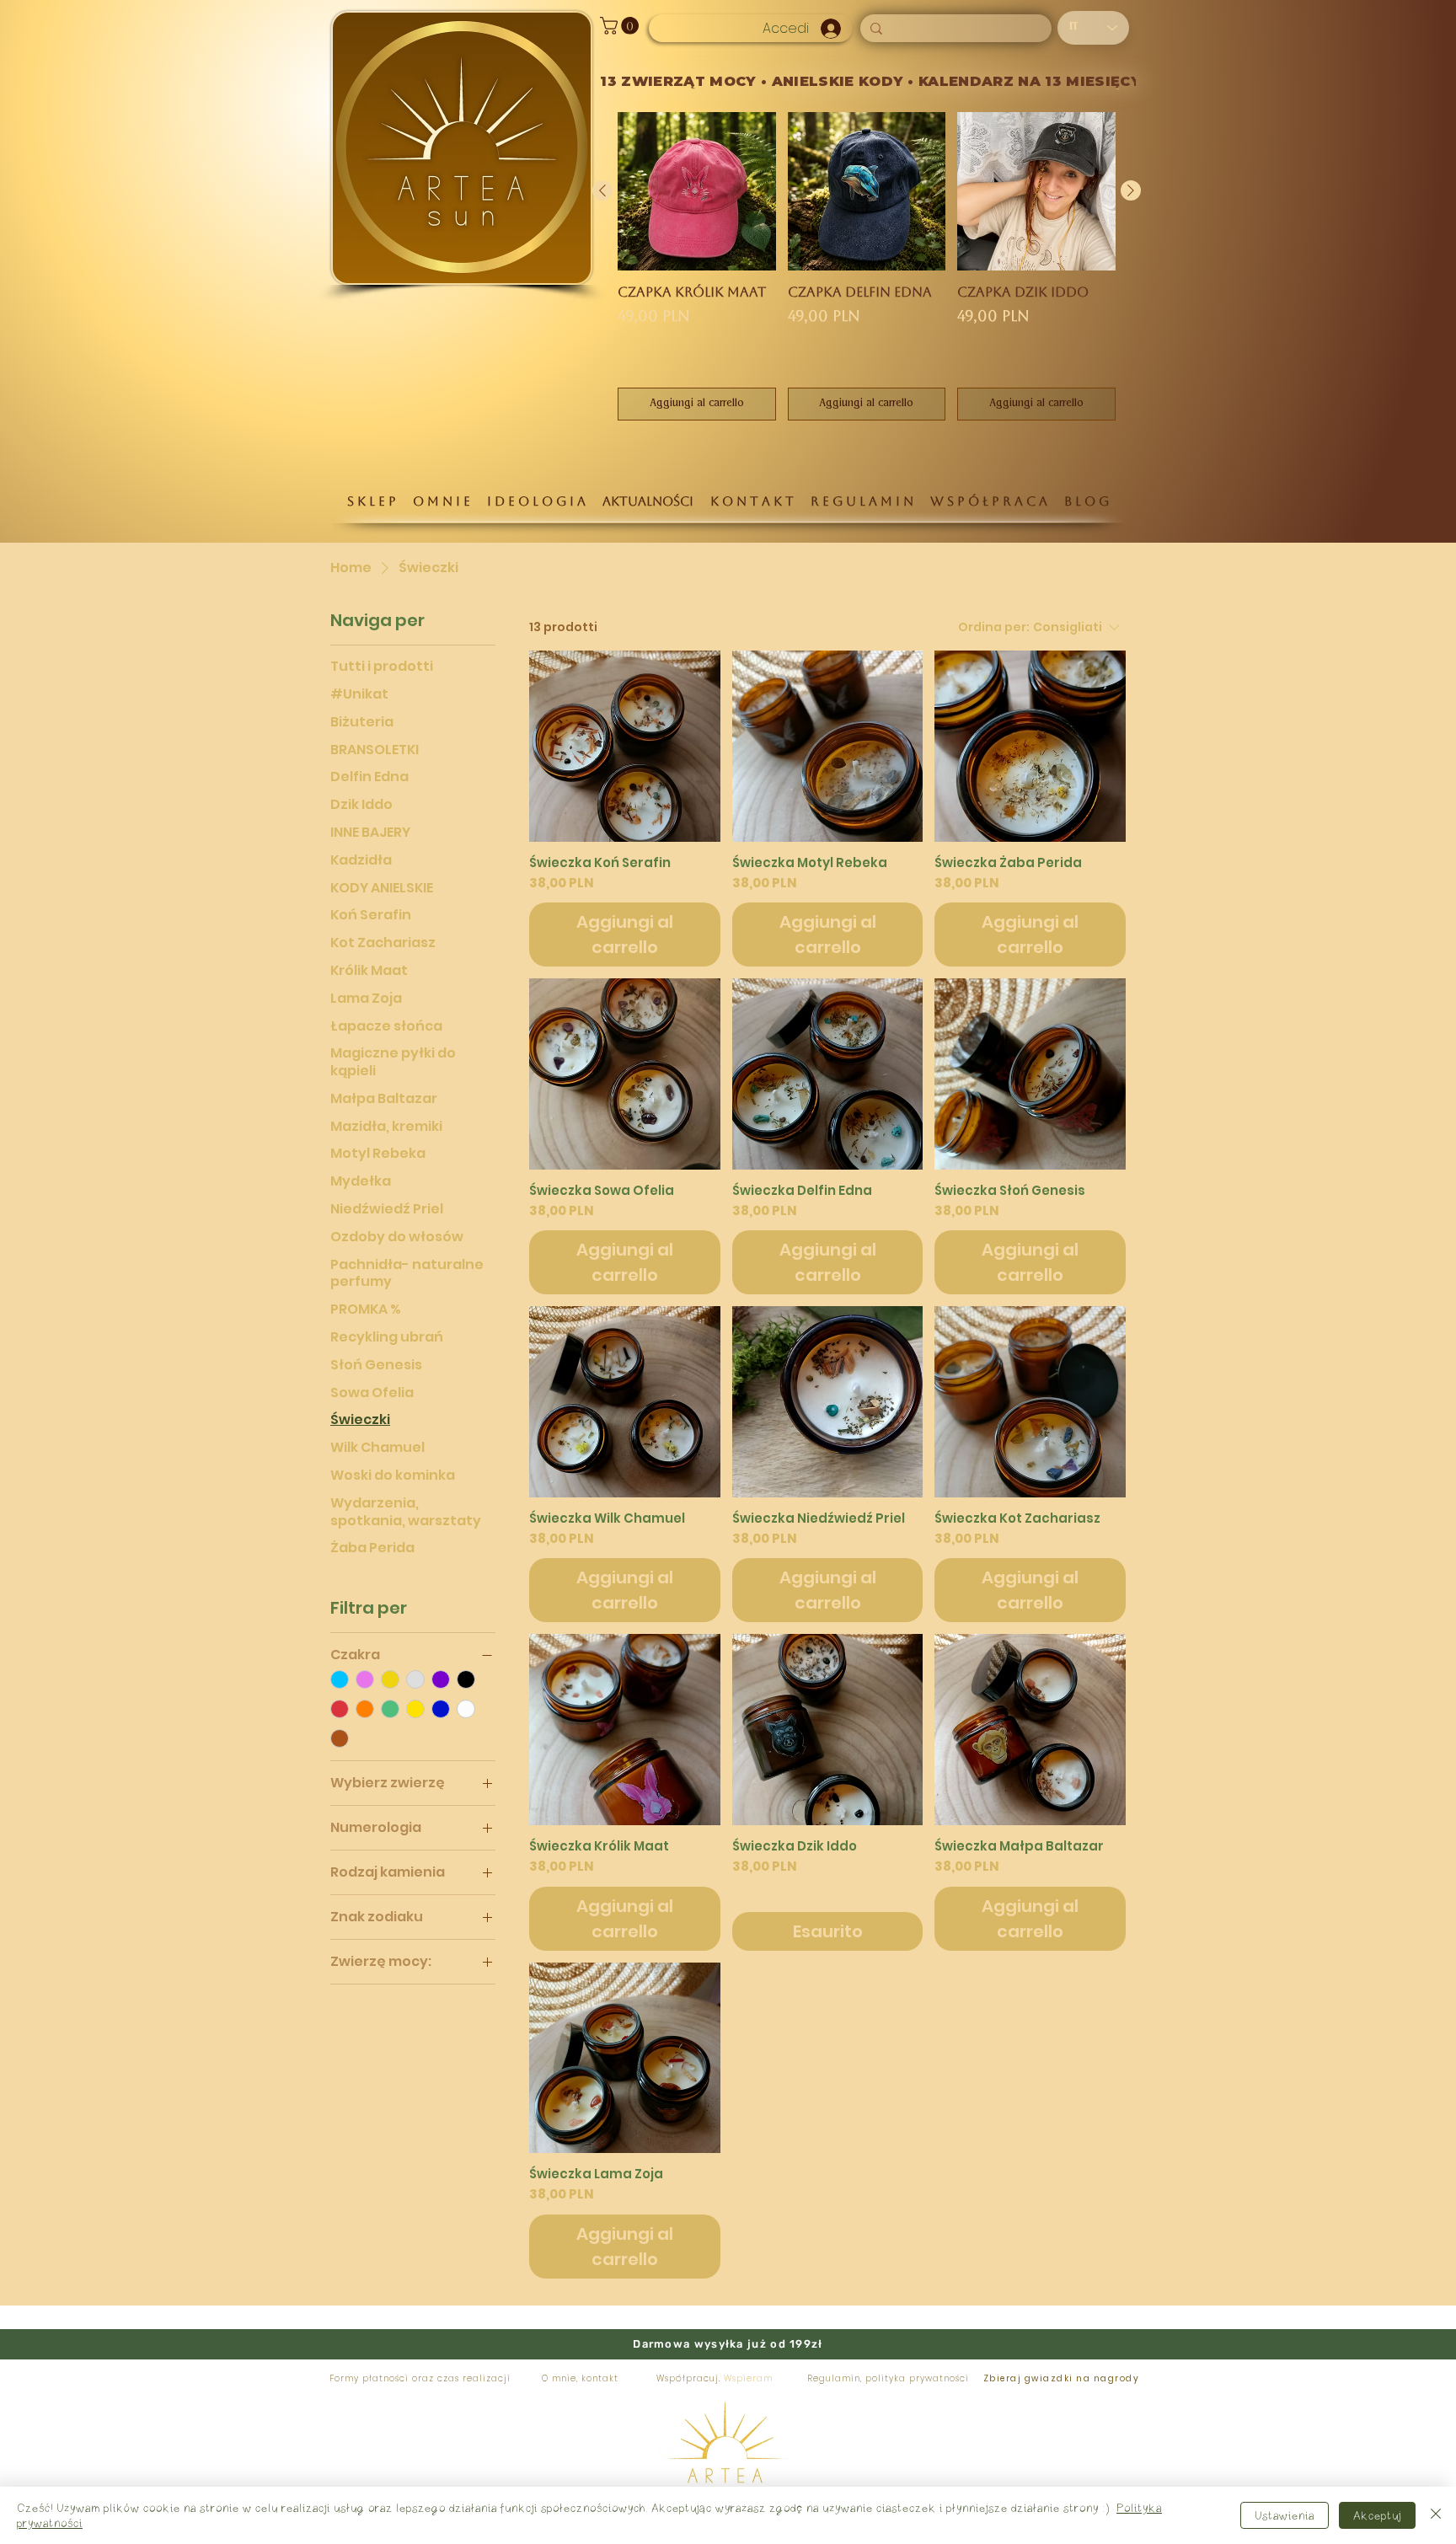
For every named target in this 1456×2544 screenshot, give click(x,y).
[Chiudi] (1436, 2515)
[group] (867, 266)
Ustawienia (1285, 2515)
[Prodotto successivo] (1131, 190)
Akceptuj (1377, 2515)
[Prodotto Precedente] (602, 190)
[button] (621, 26)
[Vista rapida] (625, 746)
